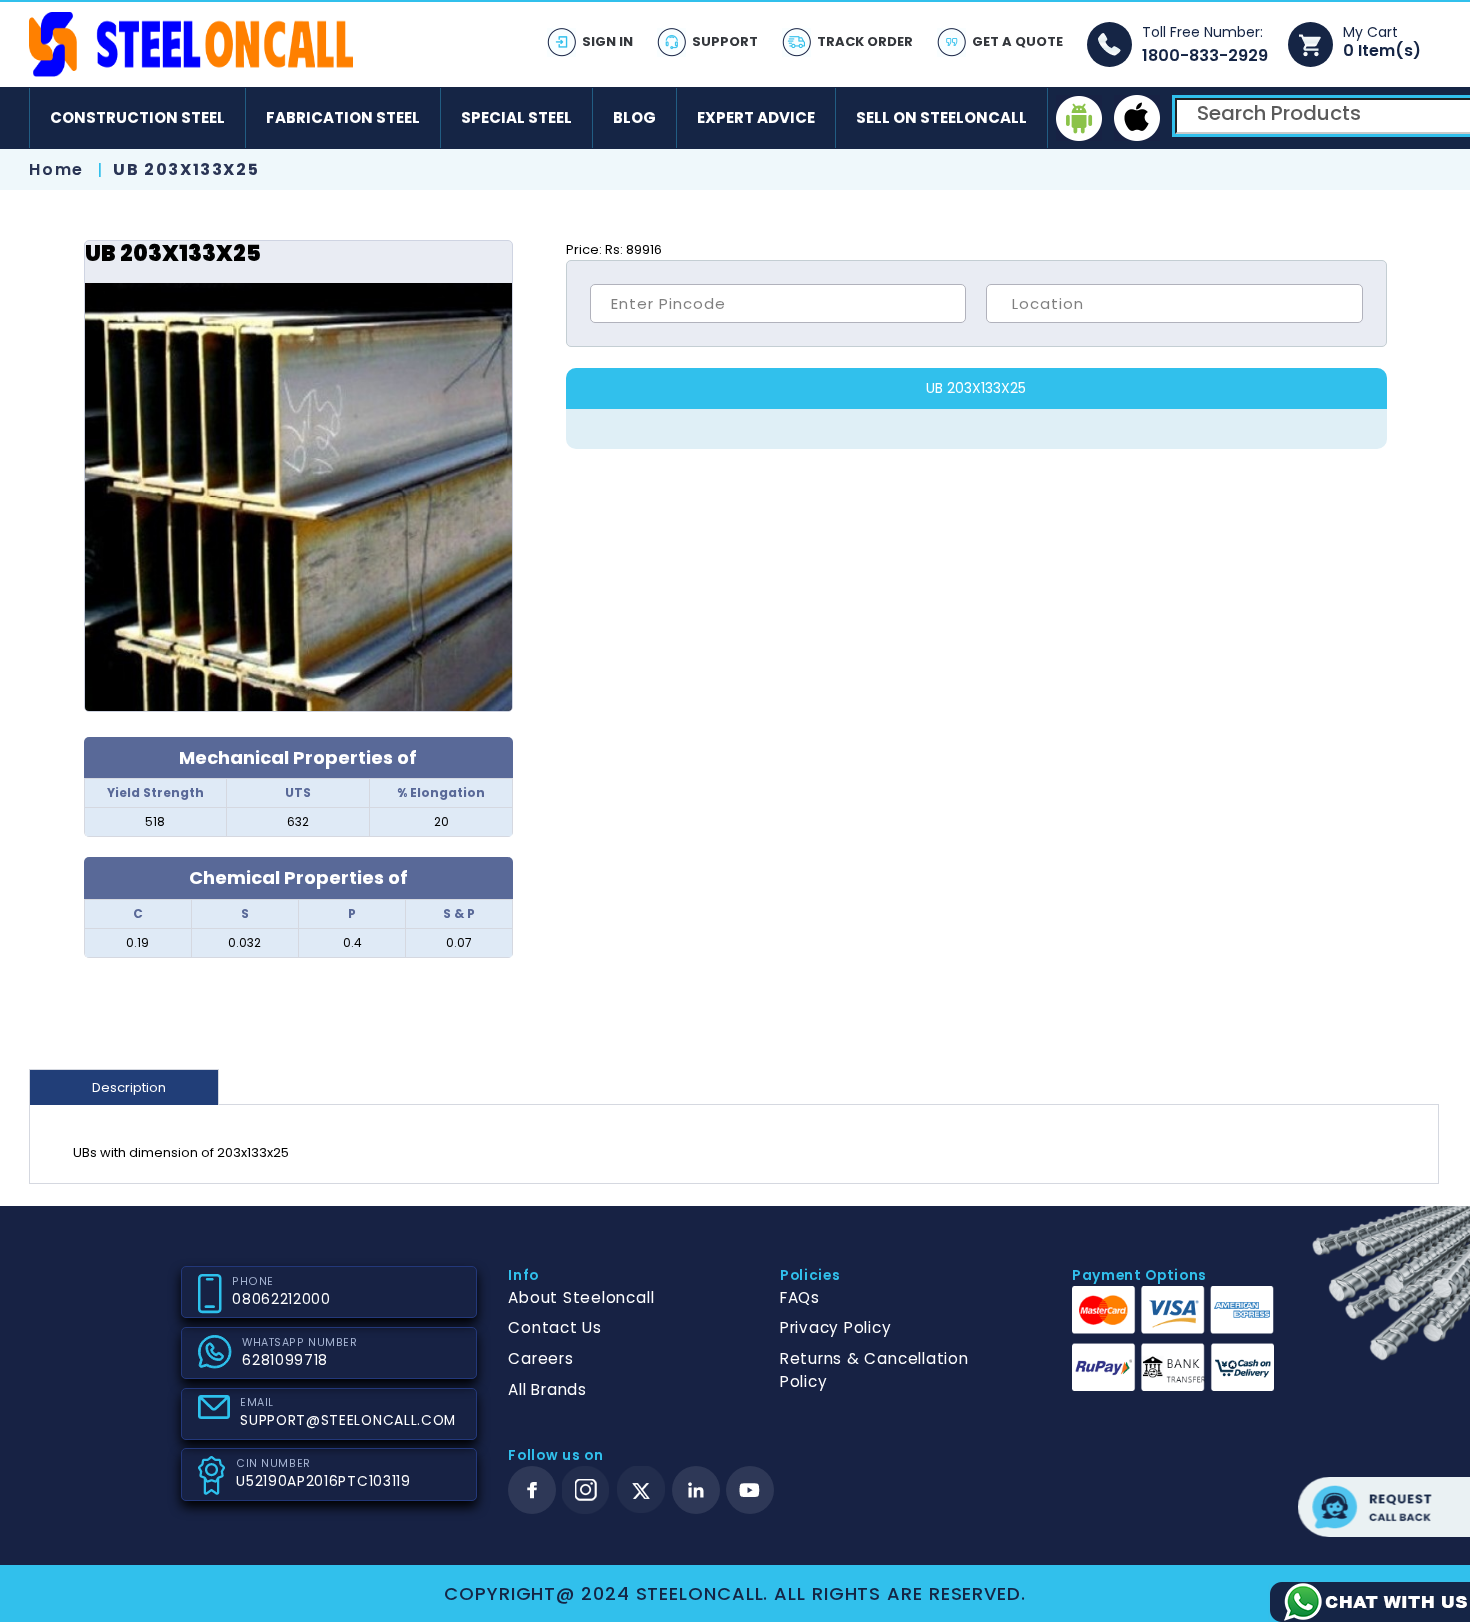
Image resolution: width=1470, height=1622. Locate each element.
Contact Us (555, 1327)
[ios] (1137, 118)
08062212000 (281, 1299)
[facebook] (532, 1490)
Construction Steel (137, 117)
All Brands (547, 1389)
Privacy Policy (836, 1327)
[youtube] (750, 1490)
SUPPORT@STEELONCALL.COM (348, 1420)
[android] (1079, 118)
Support (725, 41)
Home (56, 169)
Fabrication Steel (343, 117)
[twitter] (641, 1490)
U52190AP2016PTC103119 (323, 1481)
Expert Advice (756, 117)
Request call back (1384, 1507)
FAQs (800, 1297)
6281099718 (285, 1360)
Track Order (865, 41)
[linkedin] (696, 1490)
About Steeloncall (581, 1297)
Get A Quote (1017, 41)
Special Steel (516, 117)
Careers (540, 1358)
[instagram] (586, 1490)
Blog (634, 117)
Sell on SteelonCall (941, 117)
